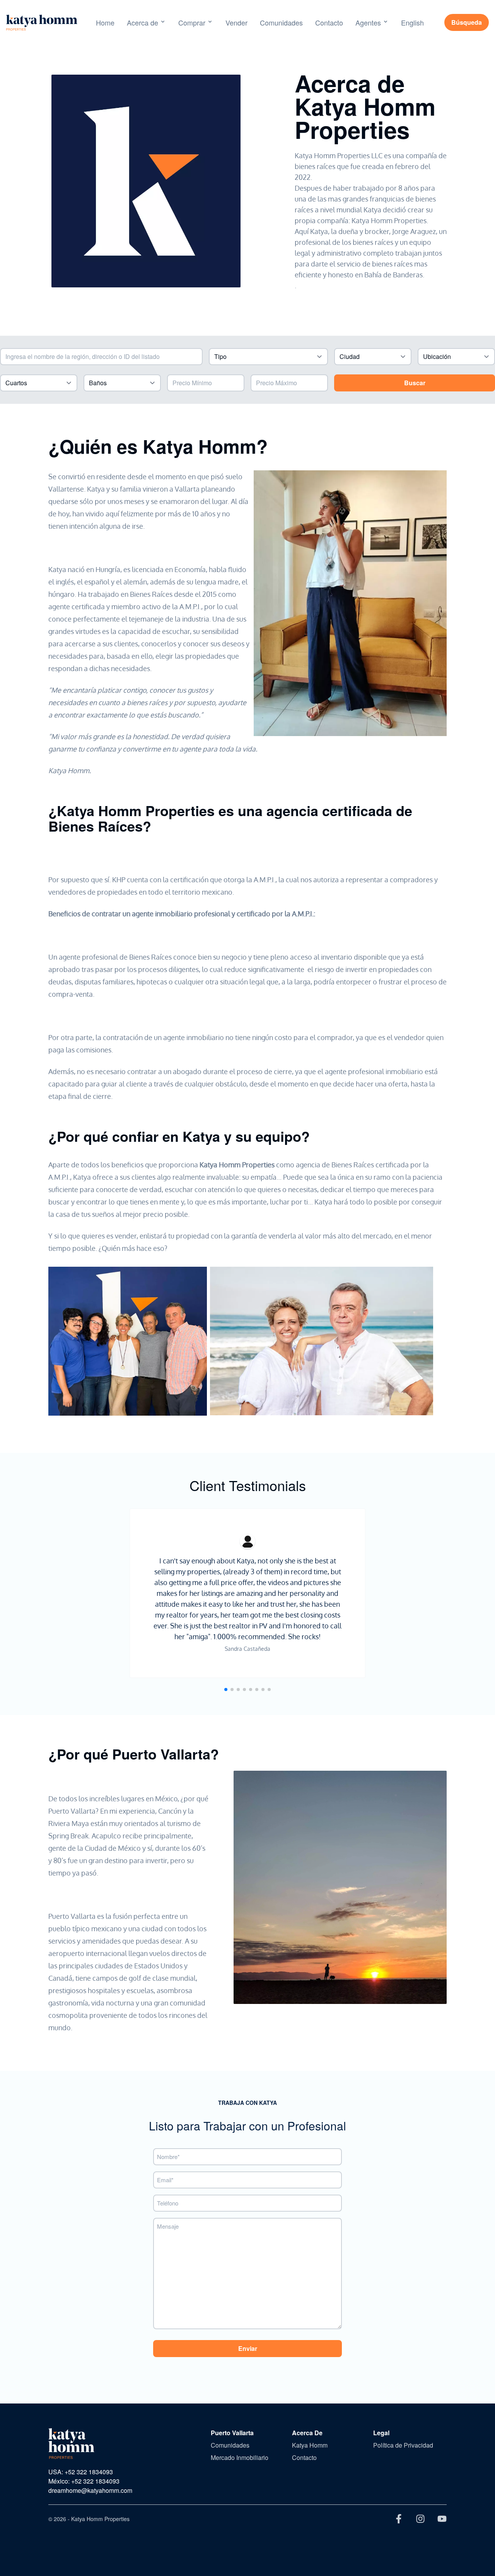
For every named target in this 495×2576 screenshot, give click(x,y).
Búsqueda (467, 22)
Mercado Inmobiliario (240, 2457)
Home (105, 22)
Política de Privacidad (403, 2445)
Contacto (329, 22)
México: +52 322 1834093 (84, 2481)
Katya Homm (310, 2445)
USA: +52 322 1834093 (81, 2472)
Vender (236, 22)
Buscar (415, 383)
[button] (226, 1689)
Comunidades (281, 22)
